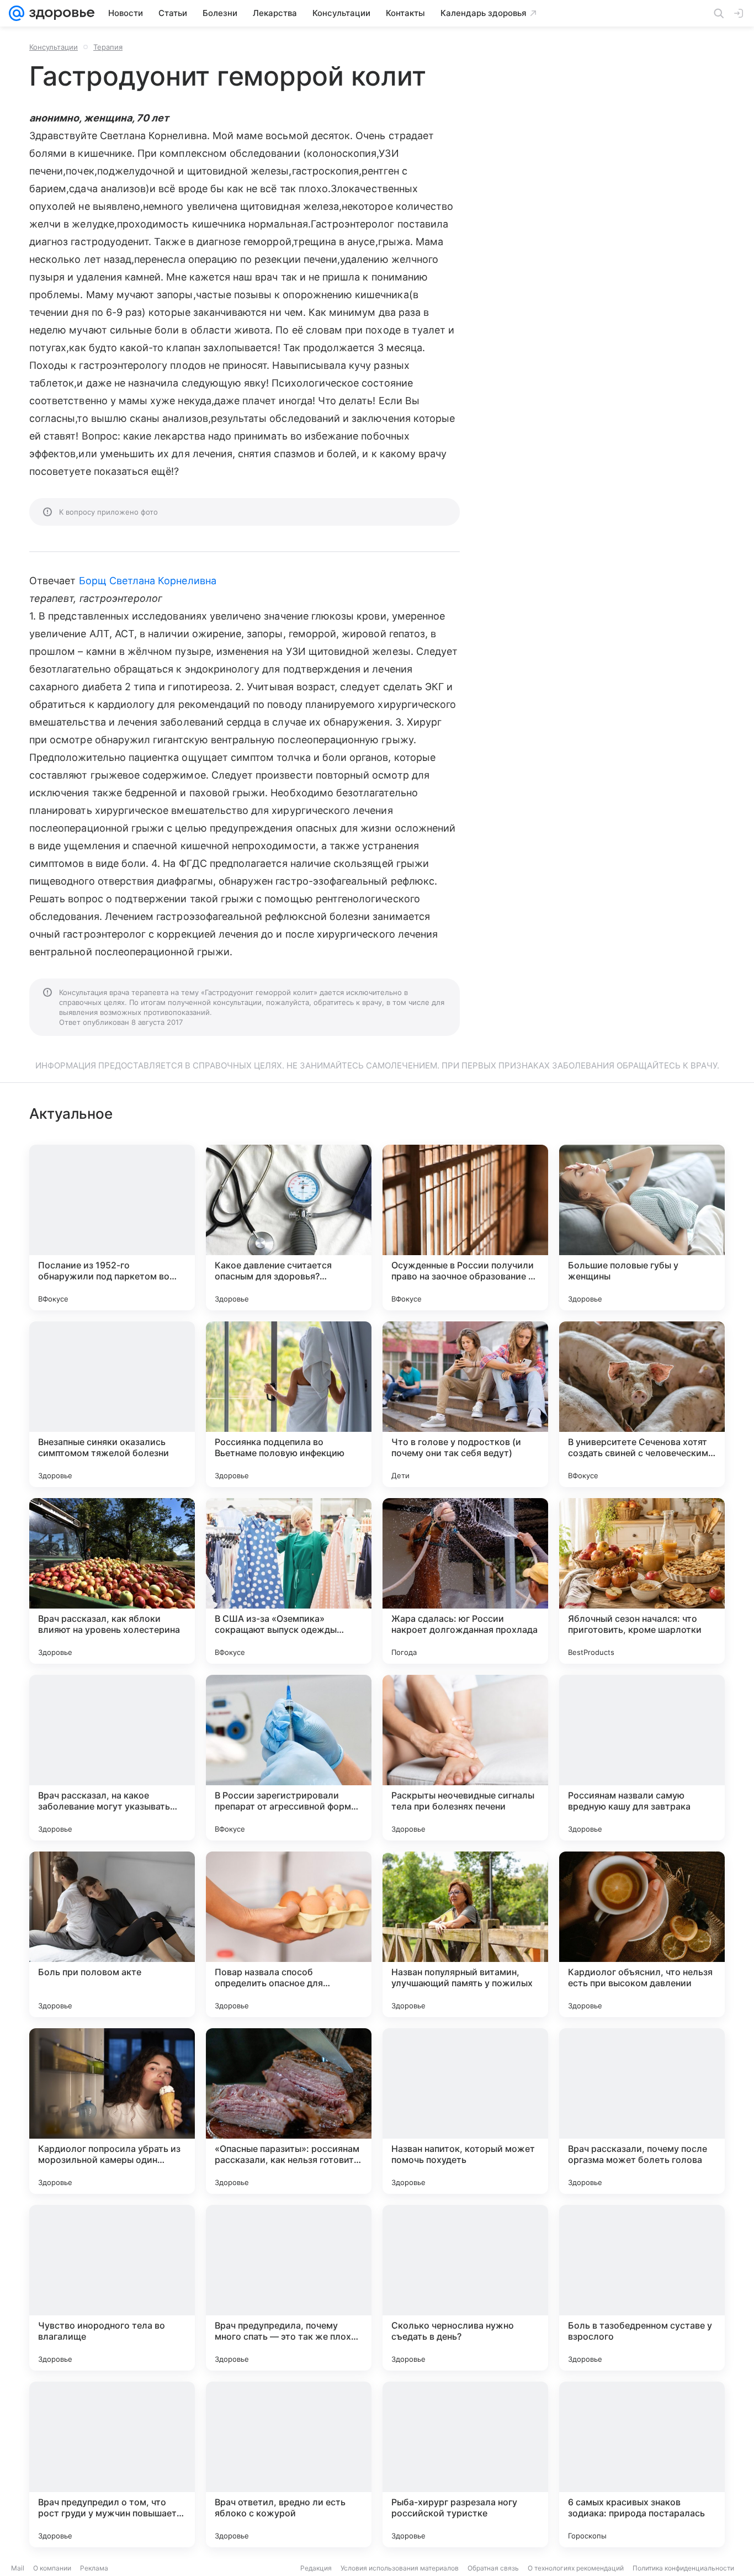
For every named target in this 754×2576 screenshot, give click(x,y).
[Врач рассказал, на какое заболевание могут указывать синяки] (112, 1758)
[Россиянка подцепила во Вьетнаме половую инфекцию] (289, 1404)
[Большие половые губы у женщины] (642, 1228)
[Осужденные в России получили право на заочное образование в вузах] (465, 1228)
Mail (18, 2568)
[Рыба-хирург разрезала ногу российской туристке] (465, 2464)
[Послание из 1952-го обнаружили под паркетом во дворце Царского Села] (112, 1228)
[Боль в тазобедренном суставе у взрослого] (642, 2288)
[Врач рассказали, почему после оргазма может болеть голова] (642, 2111)
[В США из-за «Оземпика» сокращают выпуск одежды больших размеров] (289, 1581)
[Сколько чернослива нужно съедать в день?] (465, 2288)
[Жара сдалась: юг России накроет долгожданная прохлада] (465, 1581)
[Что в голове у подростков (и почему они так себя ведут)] (465, 1404)
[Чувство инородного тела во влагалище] (112, 2288)
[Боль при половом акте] (112, 1934)
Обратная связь (493, 2568)
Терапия (108, 47)
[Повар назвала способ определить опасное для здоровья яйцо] (289, 1934)
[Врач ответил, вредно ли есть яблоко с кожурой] (289, 2464)
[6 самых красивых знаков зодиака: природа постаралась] (642, 2464)
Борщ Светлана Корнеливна (148, 581)
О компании (52, 2568)
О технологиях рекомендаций (576, 2568)
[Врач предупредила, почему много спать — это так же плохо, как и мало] (289, 2288)
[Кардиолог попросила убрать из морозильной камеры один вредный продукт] (112, 2111)
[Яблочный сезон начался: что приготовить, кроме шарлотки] (642, 1581)
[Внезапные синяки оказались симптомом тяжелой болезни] (112, 1404)
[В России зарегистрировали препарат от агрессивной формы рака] (289, 1758)
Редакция (316, 2568)
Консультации (54, 47)
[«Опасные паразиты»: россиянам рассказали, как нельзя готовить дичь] (289, 2111)
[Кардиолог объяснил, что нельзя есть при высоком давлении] (642, 1934)
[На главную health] (60, 13)
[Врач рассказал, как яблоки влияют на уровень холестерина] (112, 1581)
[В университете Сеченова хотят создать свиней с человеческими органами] (642, 1404)
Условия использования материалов (400, 2568)
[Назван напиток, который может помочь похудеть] (465, 2111)
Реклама (94, 2568)
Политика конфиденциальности (683, 2568)
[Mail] (17, 13)
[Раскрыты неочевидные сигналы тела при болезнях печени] (465, 1758)
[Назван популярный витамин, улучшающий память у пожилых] (465, 1934)
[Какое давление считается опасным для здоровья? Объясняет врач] (289, 1228)
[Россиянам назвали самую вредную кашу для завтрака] (642, 1758)
